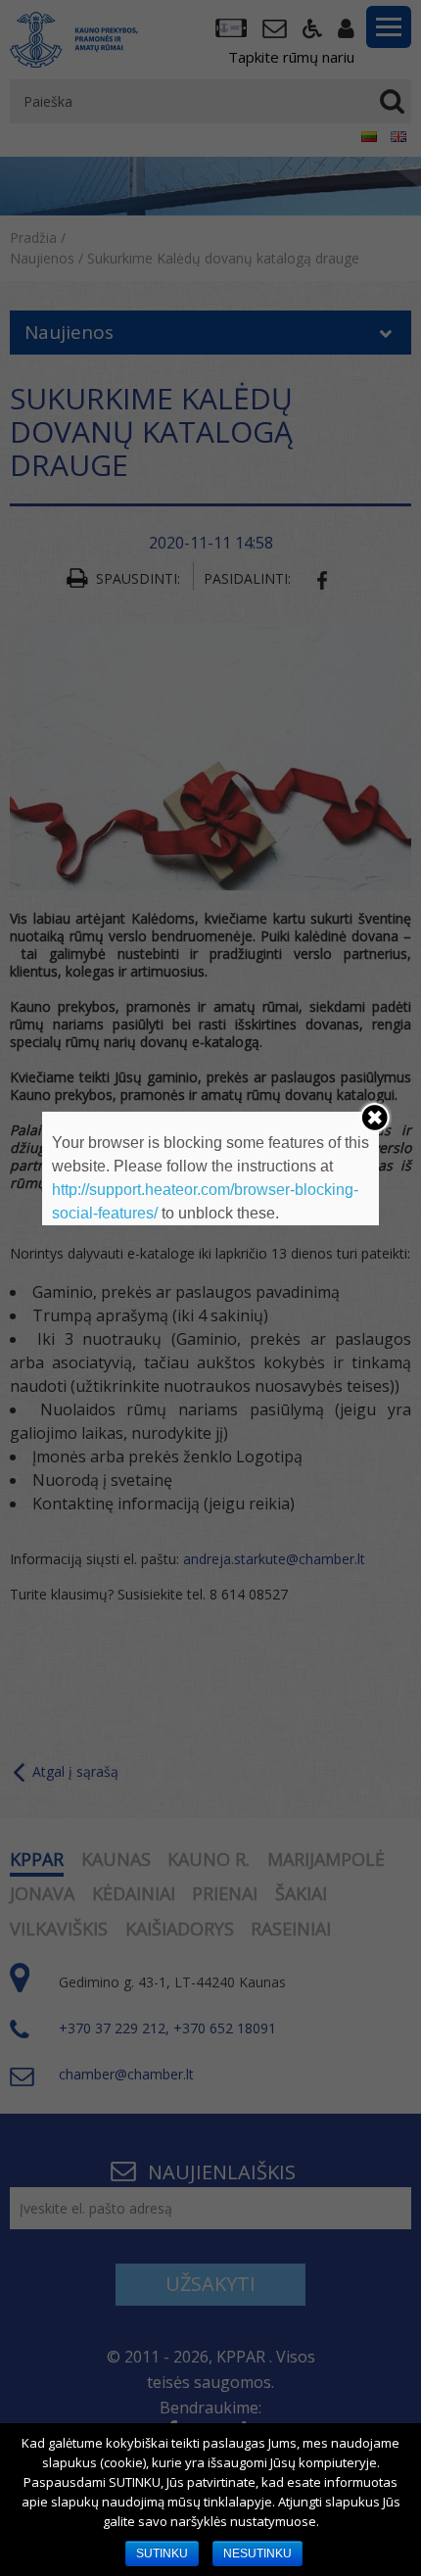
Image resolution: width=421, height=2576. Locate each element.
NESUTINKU (257, 2553)
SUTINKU (162, 2553)
